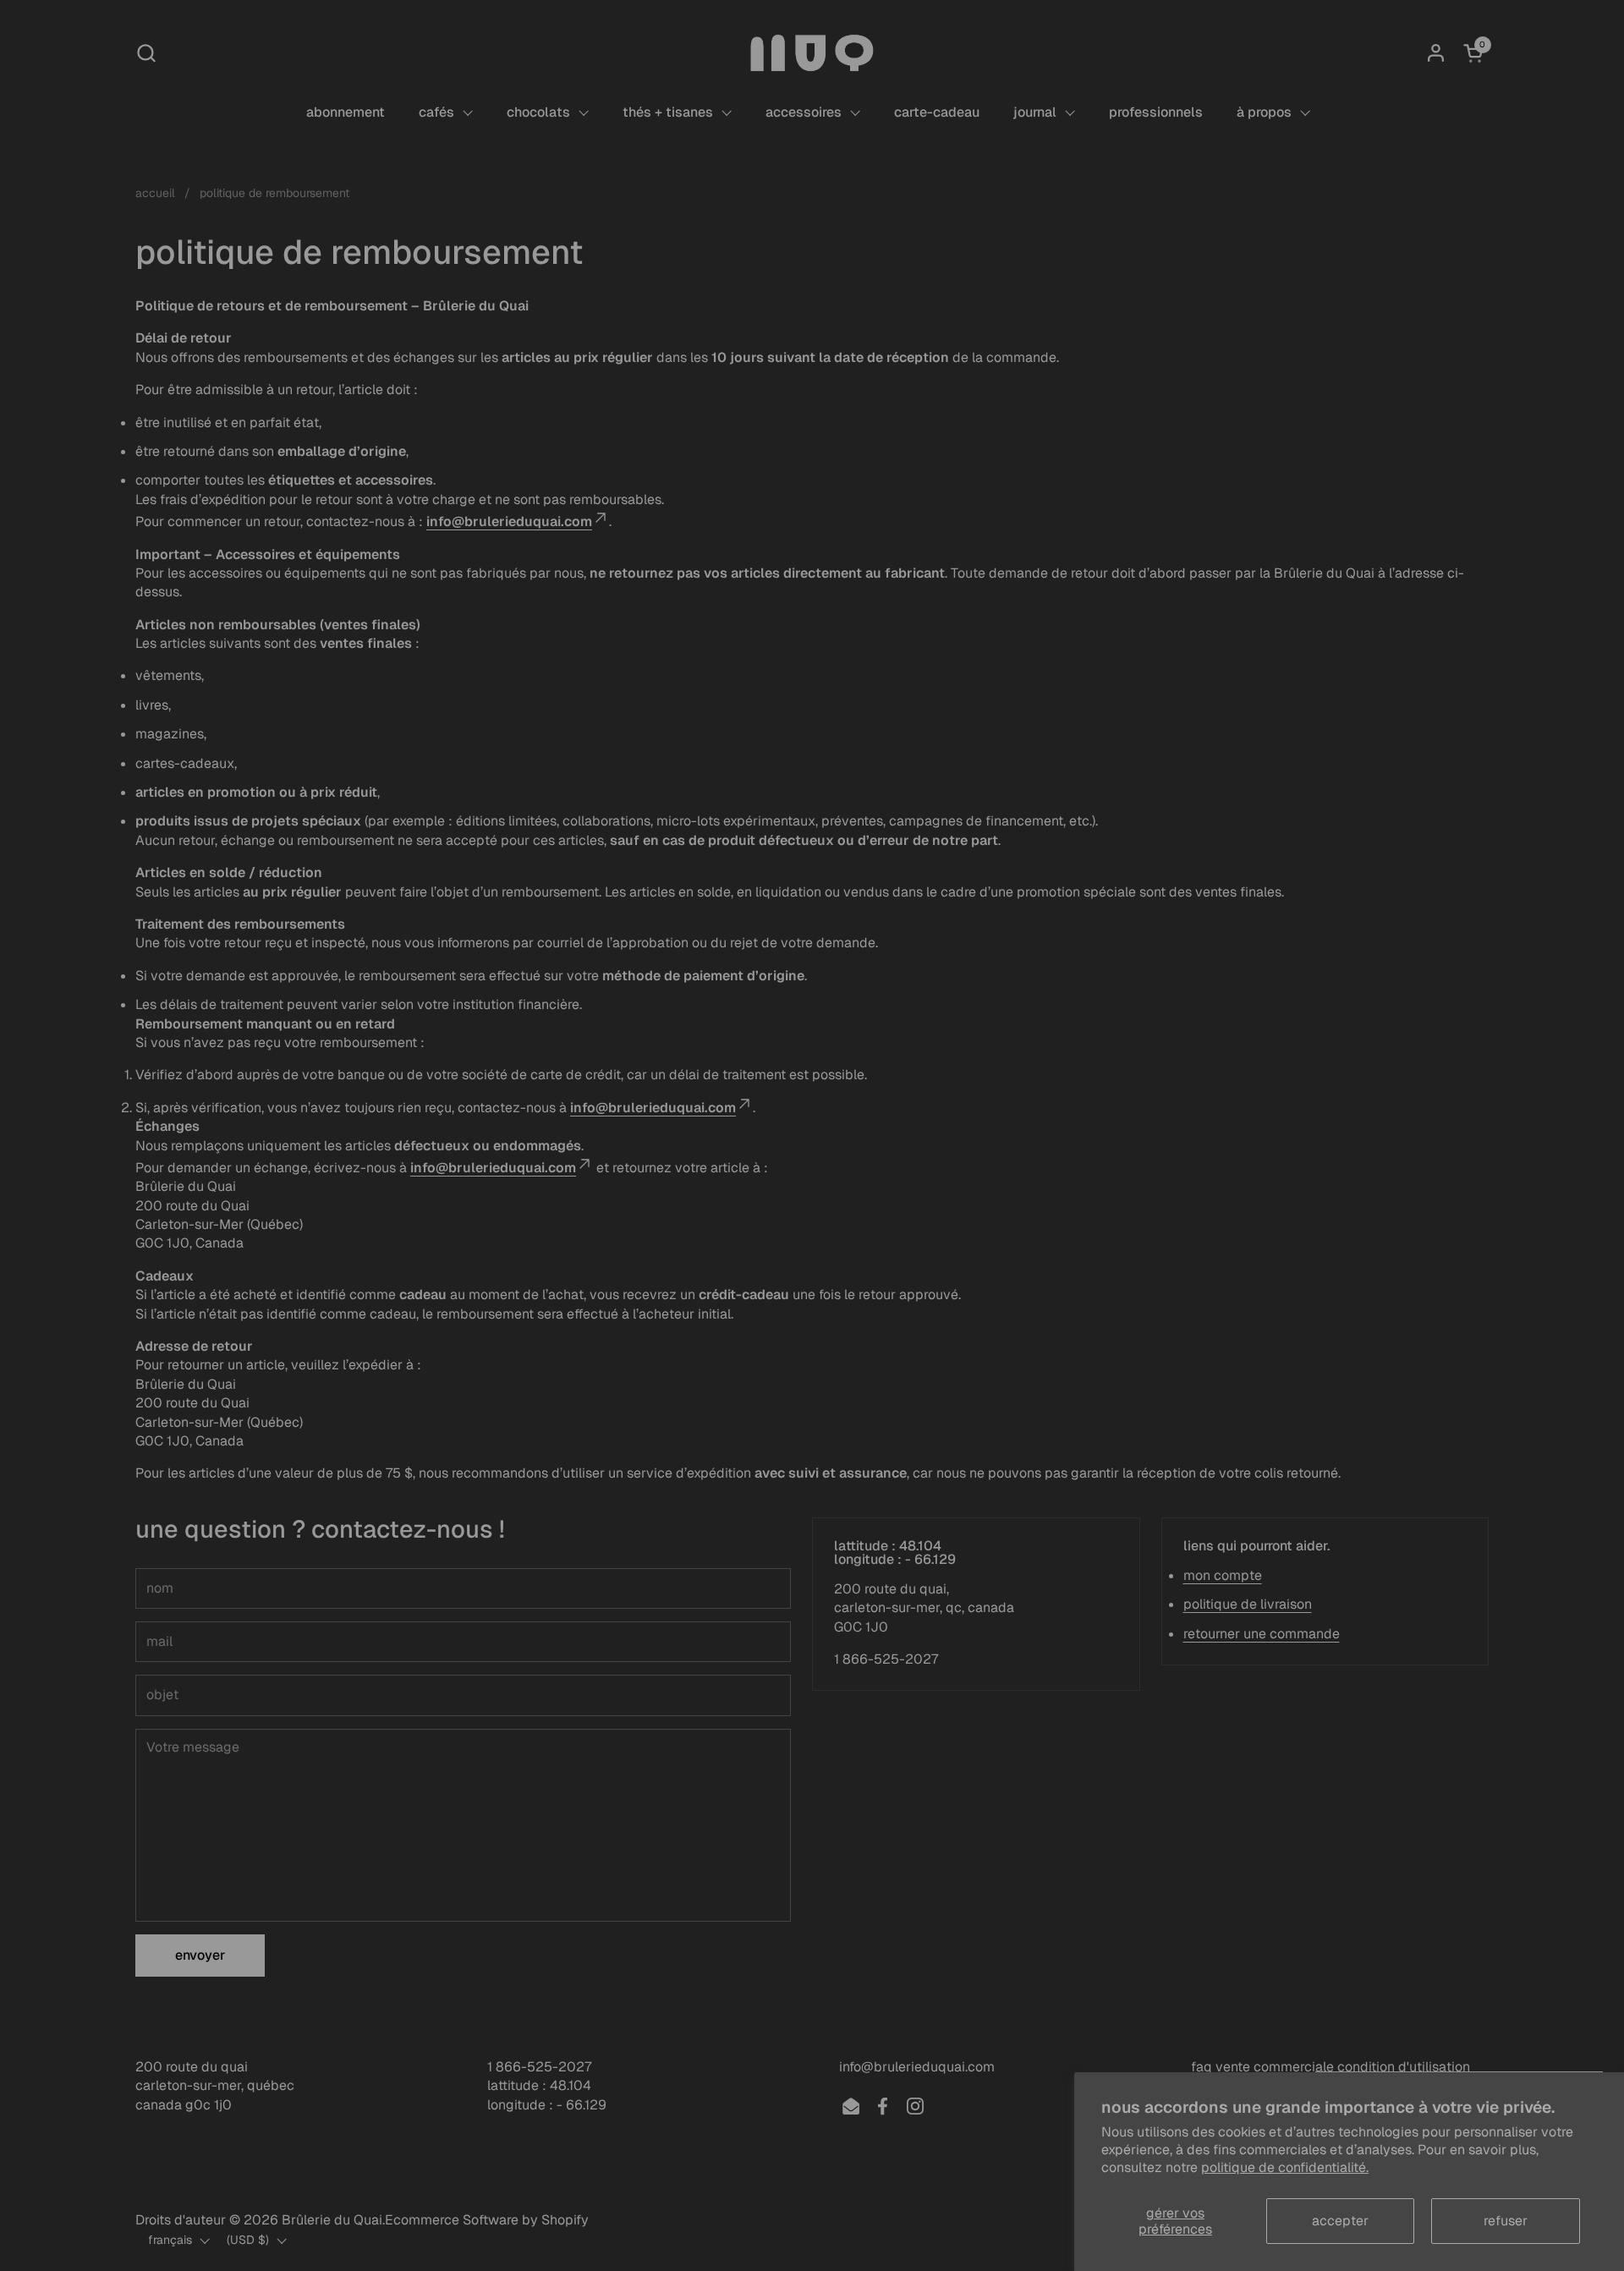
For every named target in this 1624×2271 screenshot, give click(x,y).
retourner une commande (1262, 1634)
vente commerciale (1275, 2067)
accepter (1340, 2221)
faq (1202, 2067)
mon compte (1223, 1575)
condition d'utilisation (1404, 2067)
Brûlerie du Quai (332, 2220)
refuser (1506, 2221)
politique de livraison (1248, 1604)
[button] (146, 53)
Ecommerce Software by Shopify (487, 2220)
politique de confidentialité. (1285, 2167)
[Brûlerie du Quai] (812, 53)
